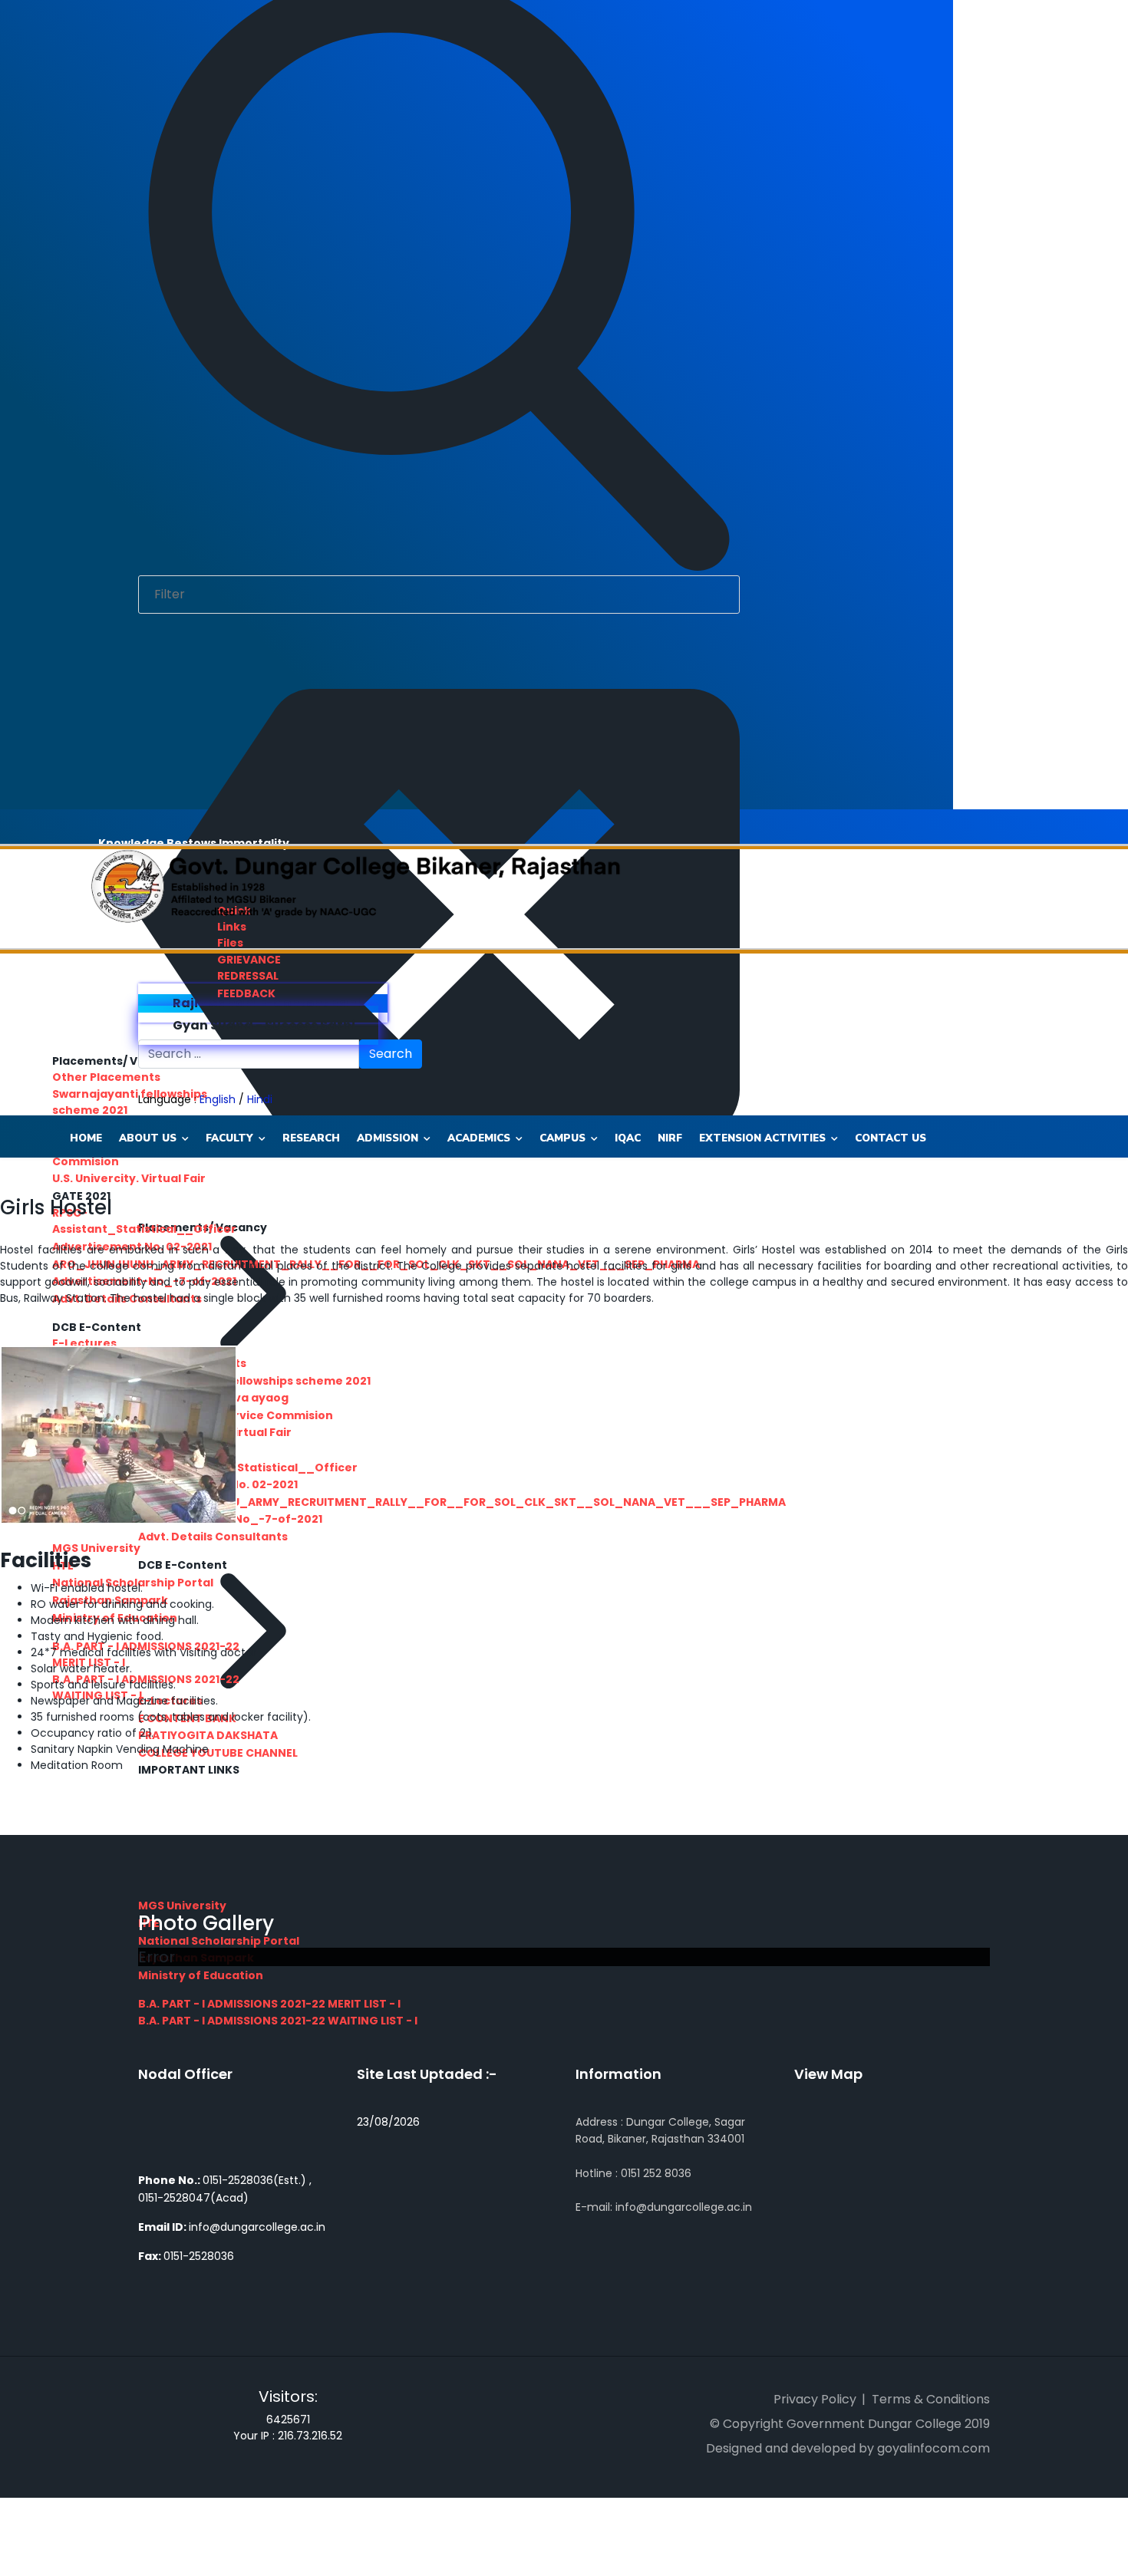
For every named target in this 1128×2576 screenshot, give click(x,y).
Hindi (260, 1099)
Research (311, 1138)
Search (391, 1054)
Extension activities (762, 1138)
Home (86, 1138)
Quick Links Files (234, 927)
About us (148, 1138)
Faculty (229, 1138)
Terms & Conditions (931, 2399)
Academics (479, 1138)
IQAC (628, 1138)
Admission (388, 1138)
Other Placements (106, 1077)
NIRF (670, 1138)
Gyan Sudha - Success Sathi (263, 1025)
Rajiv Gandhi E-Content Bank (267, 1003)
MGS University (182, 1906)
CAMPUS (562, 1138)
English (218, 1099)
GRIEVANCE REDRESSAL (249, 968)
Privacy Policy (815, 2399)
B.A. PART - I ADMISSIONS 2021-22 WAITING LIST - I (278, 2021)
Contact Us (891, 1138)
